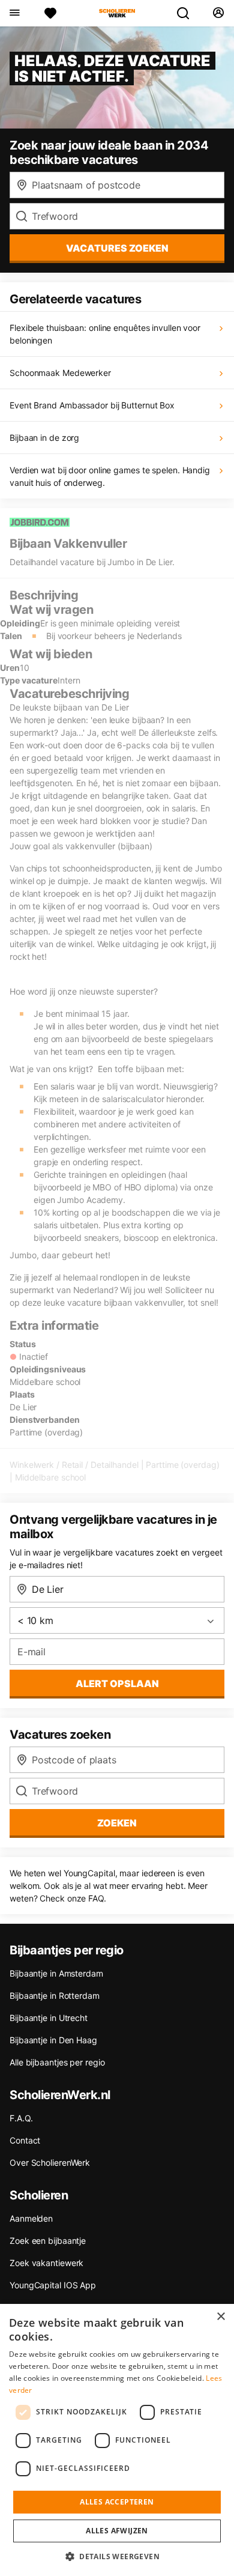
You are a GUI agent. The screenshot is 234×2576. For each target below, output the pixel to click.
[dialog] (117, 2440)
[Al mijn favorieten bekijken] (50, 13)
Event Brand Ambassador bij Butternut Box (92, 405)
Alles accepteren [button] (117, 2502)
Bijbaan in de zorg (44, 438)
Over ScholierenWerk (50, 2162)
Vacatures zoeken (117, 248)
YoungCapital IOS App (53, 2285)
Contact (25, 2140)
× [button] (220, 2317)
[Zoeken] (188, 13)
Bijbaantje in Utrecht (49, 2018)
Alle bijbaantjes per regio (57, 2062)
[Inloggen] (218, 13)
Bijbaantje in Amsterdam (56, 1973)
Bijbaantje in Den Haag (53, 2040)
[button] (117, 2556)
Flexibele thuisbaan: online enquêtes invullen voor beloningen (105, 334)
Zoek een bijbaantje (48, 2241)
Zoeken (117, 1823)
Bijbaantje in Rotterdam (55, 1996)
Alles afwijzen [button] (117, 2531)
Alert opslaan (117, 1683)
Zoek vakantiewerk (46, 2263)
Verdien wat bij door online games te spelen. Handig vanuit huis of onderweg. (110, 476)
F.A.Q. (21, 2118)
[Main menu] (14, 13)
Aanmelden (31, 2218)
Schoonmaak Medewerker (60, 373)
